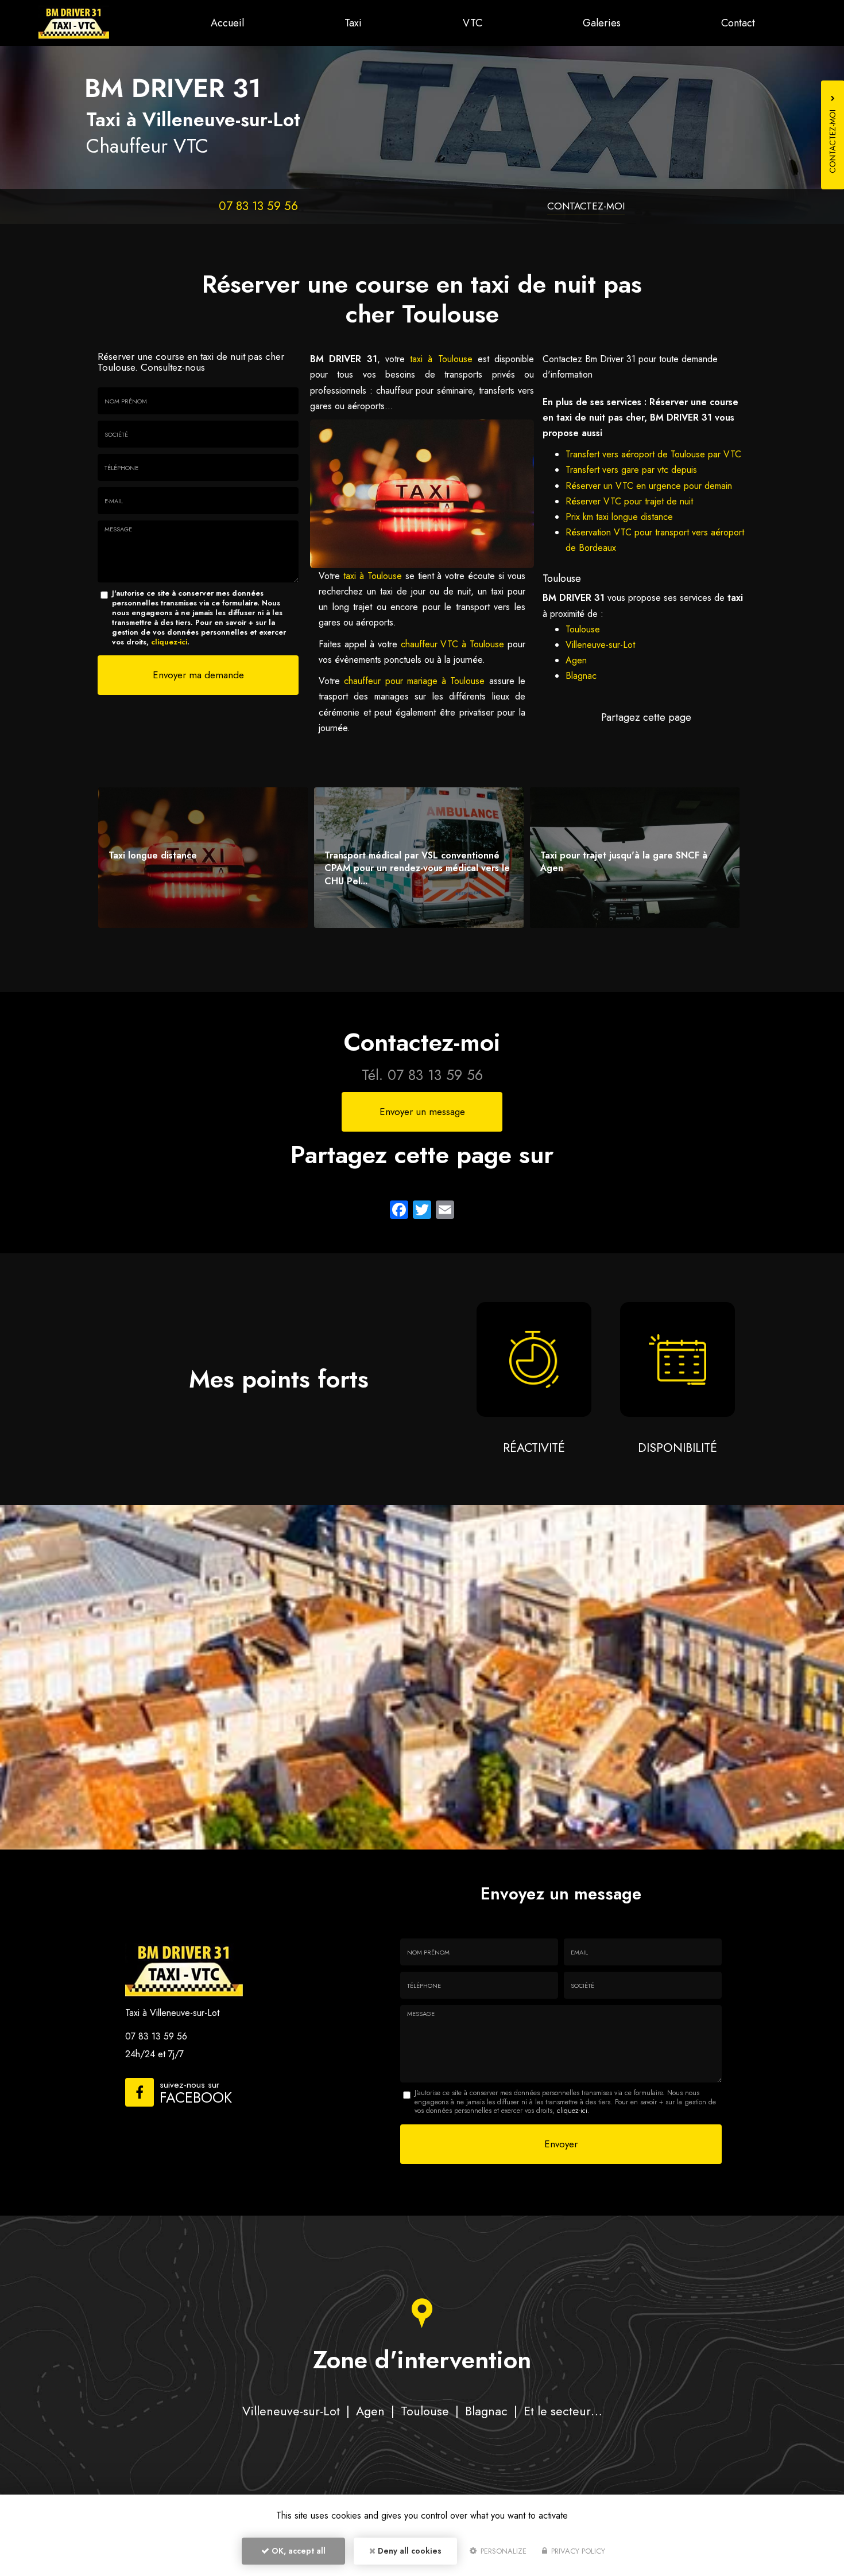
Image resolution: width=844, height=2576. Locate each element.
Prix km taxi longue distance (619, 517)
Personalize (502, 2551)
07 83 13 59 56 (258, 206)
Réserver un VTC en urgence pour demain (649, 486)
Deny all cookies (409, 2551)
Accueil (227, 23)
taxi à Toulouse (441, 359)
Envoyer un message (422, 1112)
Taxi (353, 23)
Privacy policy (577, 2551)
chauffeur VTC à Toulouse (454, 644)
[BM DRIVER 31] (74, 23)
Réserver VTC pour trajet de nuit (629, 501)
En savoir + (203, 858)
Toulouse (583, 629)
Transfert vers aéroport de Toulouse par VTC (653, 454)
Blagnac (581, 676)
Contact (738, 23)
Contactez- (586, 206)
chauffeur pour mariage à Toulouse (414, 681)
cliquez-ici (169, 642)
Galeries (602, 23)
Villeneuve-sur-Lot (600, 645)
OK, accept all (297, 2551)
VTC (473, 23)
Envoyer (561, 2144)
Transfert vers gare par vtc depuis (631, 470)
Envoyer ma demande (198, 675)
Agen (576, 660)
